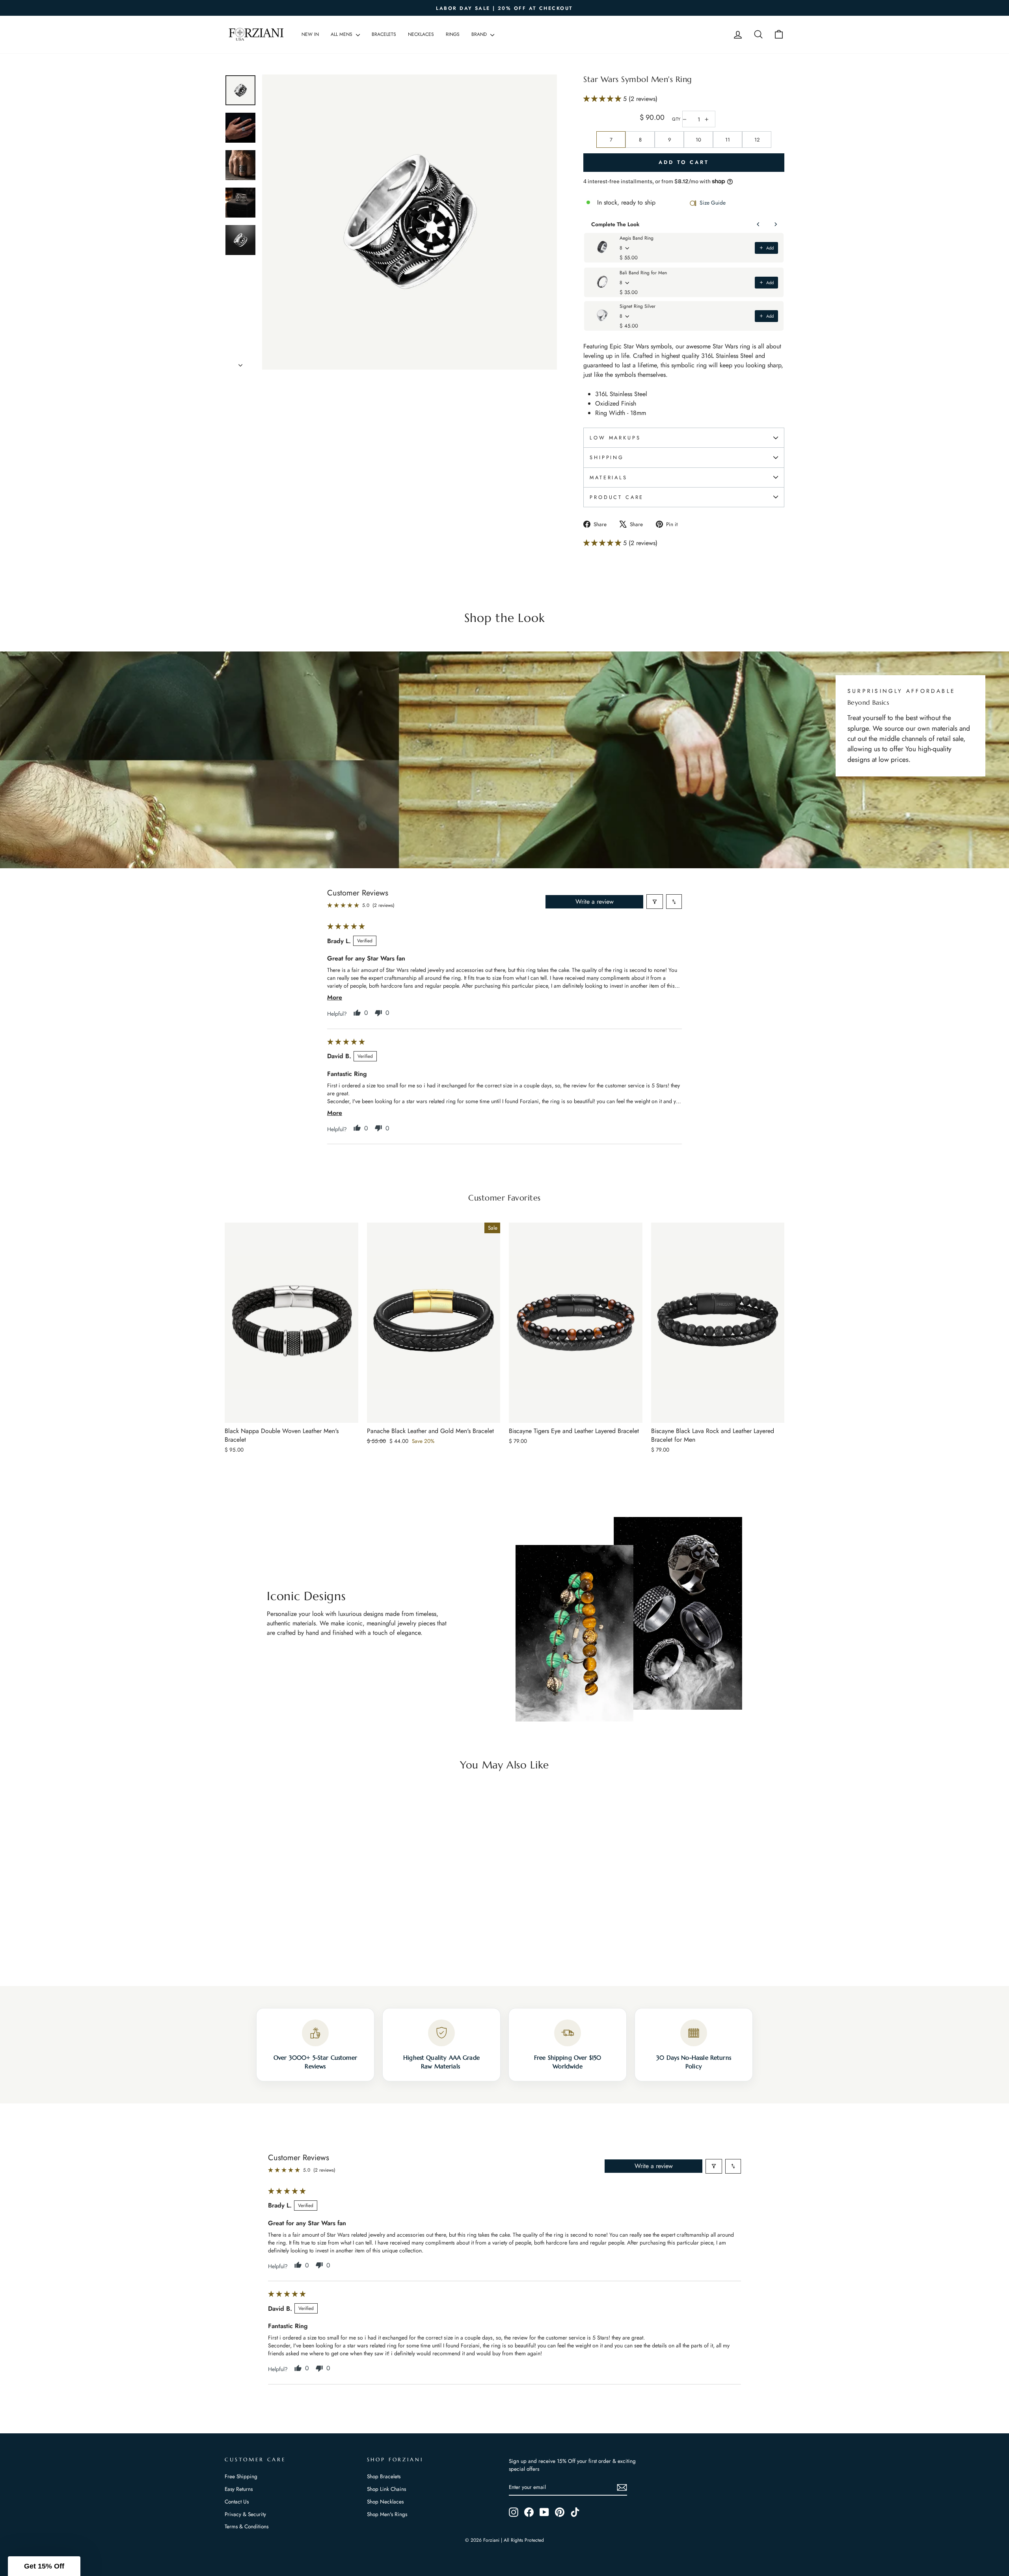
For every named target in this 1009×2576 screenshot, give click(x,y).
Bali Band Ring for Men (643, 273)
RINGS (453, 34)
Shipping (607, 457)
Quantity (676, 119)
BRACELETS (384, 34)
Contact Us (237, 2502)
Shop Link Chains (386, 2489)
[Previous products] (758, 224)
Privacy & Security (245, 2514)
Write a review (595, 902)
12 (757, 140)
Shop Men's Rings (387, 2514)
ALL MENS (342, 34)
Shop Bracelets (384, 2476)
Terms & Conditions (247, 2526)
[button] (603, 99)
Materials (609, 477)
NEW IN (310, 34)
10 (698, 140)
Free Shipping (241, 2476)
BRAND (480, 34)
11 (728, 140)
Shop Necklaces (385, 2502)
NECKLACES (421, 34)
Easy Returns (239, 2489)
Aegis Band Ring (637, 238)
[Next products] (776, 224)
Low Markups (615, 438)
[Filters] (655, 902)
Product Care (617, 497)
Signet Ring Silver (638, 306)
